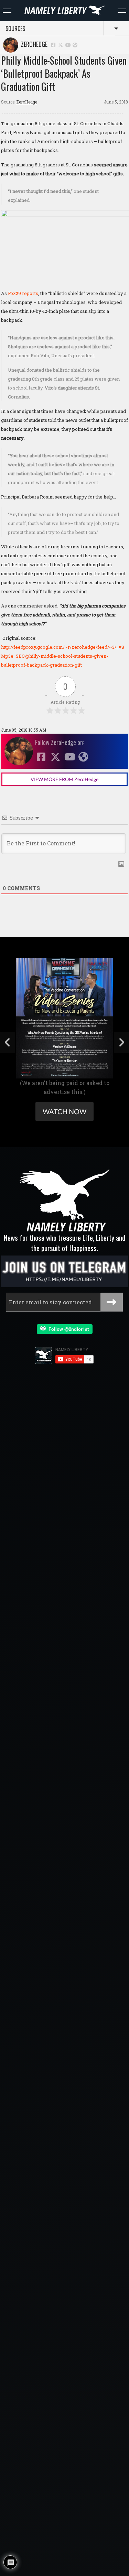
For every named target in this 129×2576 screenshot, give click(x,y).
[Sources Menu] (122, 11)
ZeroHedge (33, 44)
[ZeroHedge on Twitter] (61, 45)
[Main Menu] (7, 11)
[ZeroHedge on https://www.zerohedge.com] (75, 45)
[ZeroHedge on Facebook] (53, 45)
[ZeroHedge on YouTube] (68, 45)
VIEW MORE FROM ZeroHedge (64, 779)
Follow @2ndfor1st (67, 1329)
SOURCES (15, 29)
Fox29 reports (23, 293)
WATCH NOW (64, 1111)
